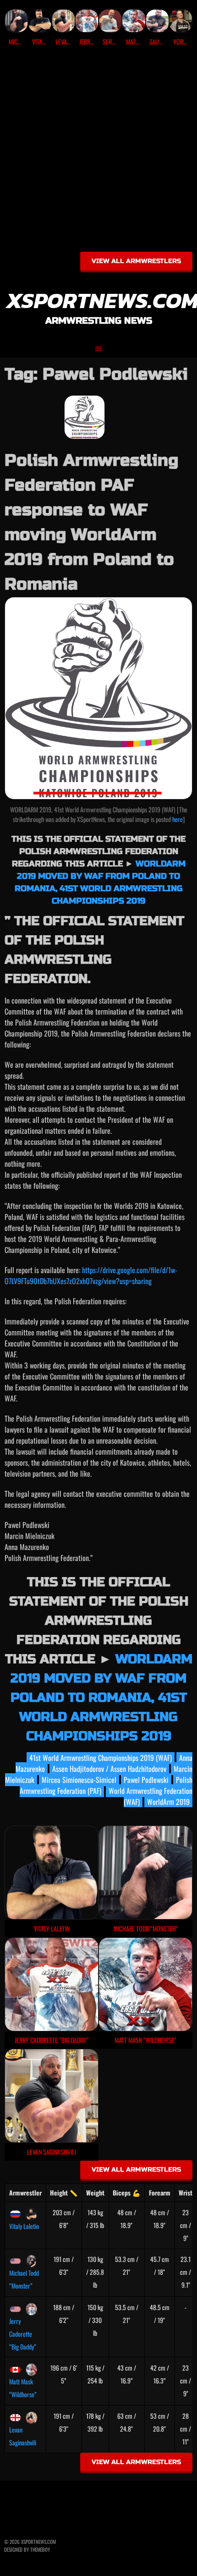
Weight (95, 2193)
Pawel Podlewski (146, 1780)
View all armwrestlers (136, 261)
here (178, 819)
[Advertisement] (98, 152)
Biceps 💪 (126, 2193)
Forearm (160, 2193)
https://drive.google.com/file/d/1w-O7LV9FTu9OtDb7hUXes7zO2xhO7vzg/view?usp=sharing (91, 1275)
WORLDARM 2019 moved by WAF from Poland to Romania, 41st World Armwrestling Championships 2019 (101, 1698)
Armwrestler (25, 2193)
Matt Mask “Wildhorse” (23, 2388)
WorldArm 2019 (168, 1802)
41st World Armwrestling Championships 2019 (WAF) (101, 1758)
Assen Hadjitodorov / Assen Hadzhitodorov (109, 1769)
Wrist (186, 2193)
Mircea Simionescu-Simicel (79, 1780)
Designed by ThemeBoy (27, 2549)
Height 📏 (64, 2193)
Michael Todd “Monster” (24, 2279)
